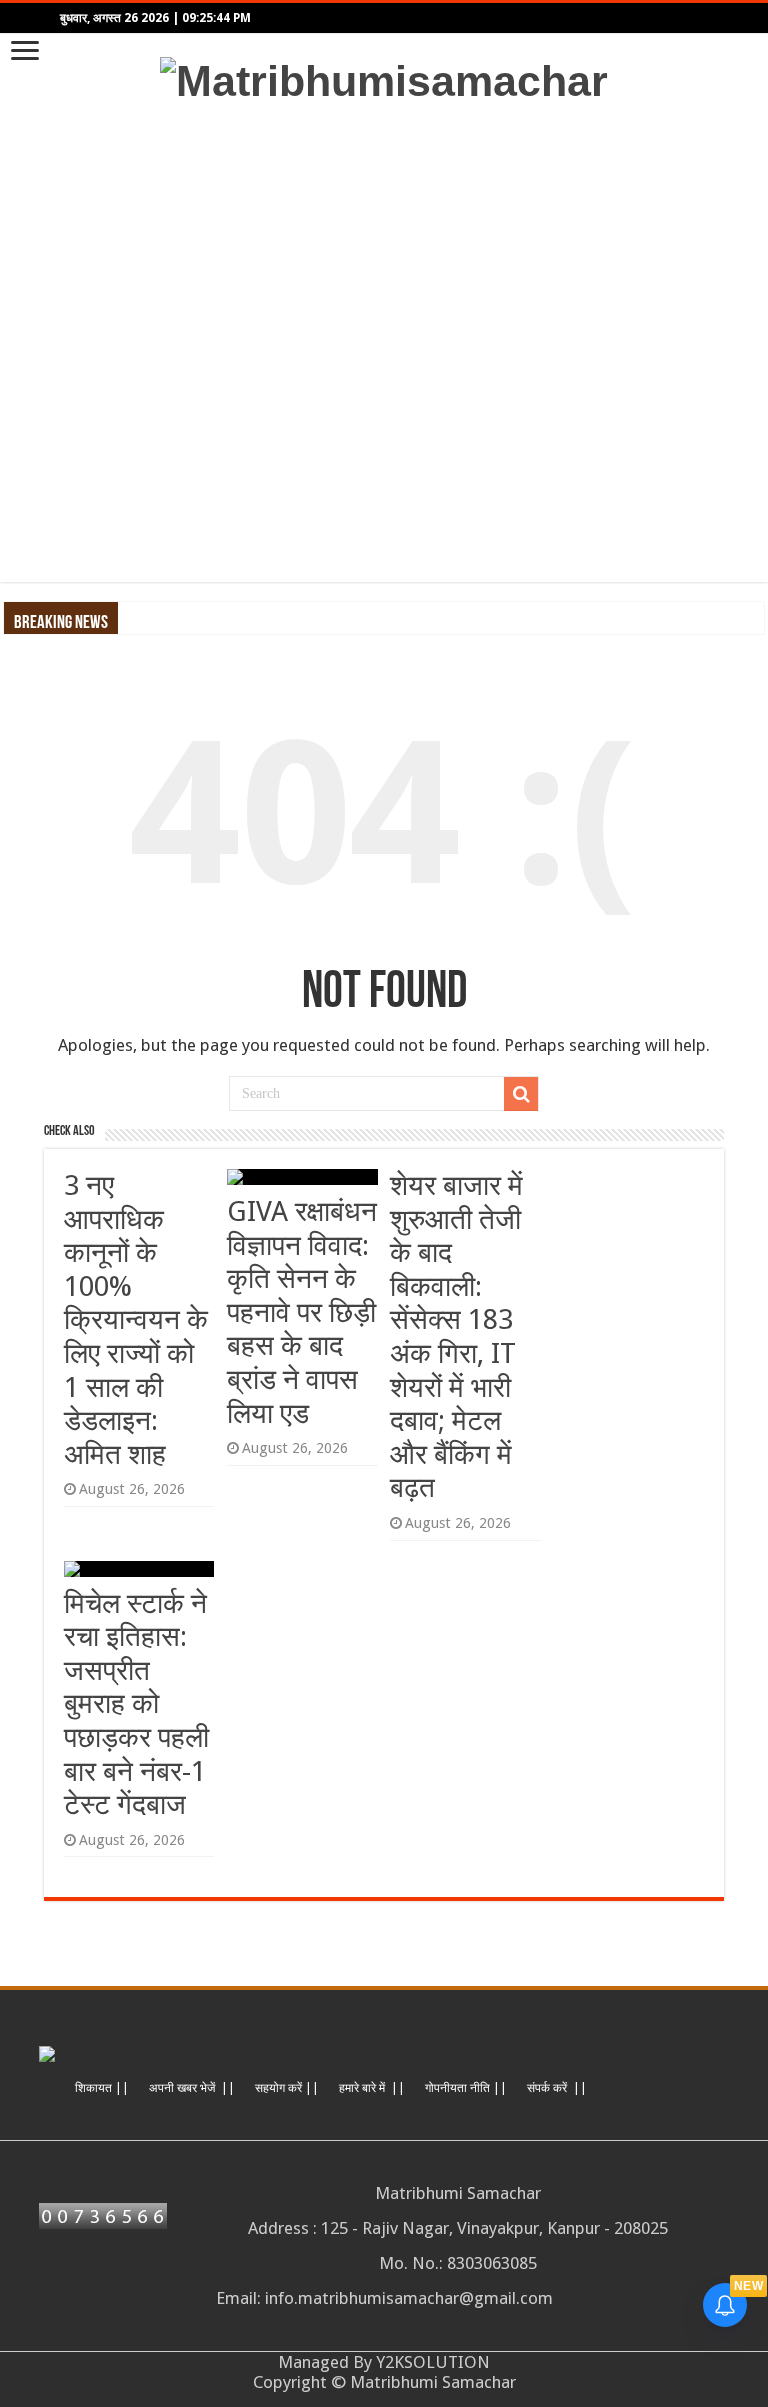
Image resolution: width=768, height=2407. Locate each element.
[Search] (521, 1094)
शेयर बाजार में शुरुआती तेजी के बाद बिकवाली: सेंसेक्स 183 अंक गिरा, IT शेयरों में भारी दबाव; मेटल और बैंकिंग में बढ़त (456, 1336)
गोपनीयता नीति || (466, 2088)
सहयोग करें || (287, 2088)
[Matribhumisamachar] (384, 78)
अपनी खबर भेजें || (192, 2088)
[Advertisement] (384, 344)
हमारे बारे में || (372, 2088)
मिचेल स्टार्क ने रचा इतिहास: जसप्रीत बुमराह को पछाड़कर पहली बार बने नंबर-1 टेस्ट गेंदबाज (136, 1704)
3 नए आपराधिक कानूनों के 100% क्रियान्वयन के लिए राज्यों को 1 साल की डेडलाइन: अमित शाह (136, 1320)
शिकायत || (102, 2088)
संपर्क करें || (557, 2088)
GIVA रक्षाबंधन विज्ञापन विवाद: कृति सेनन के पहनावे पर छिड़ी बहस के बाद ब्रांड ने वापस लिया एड (302, 1312)
